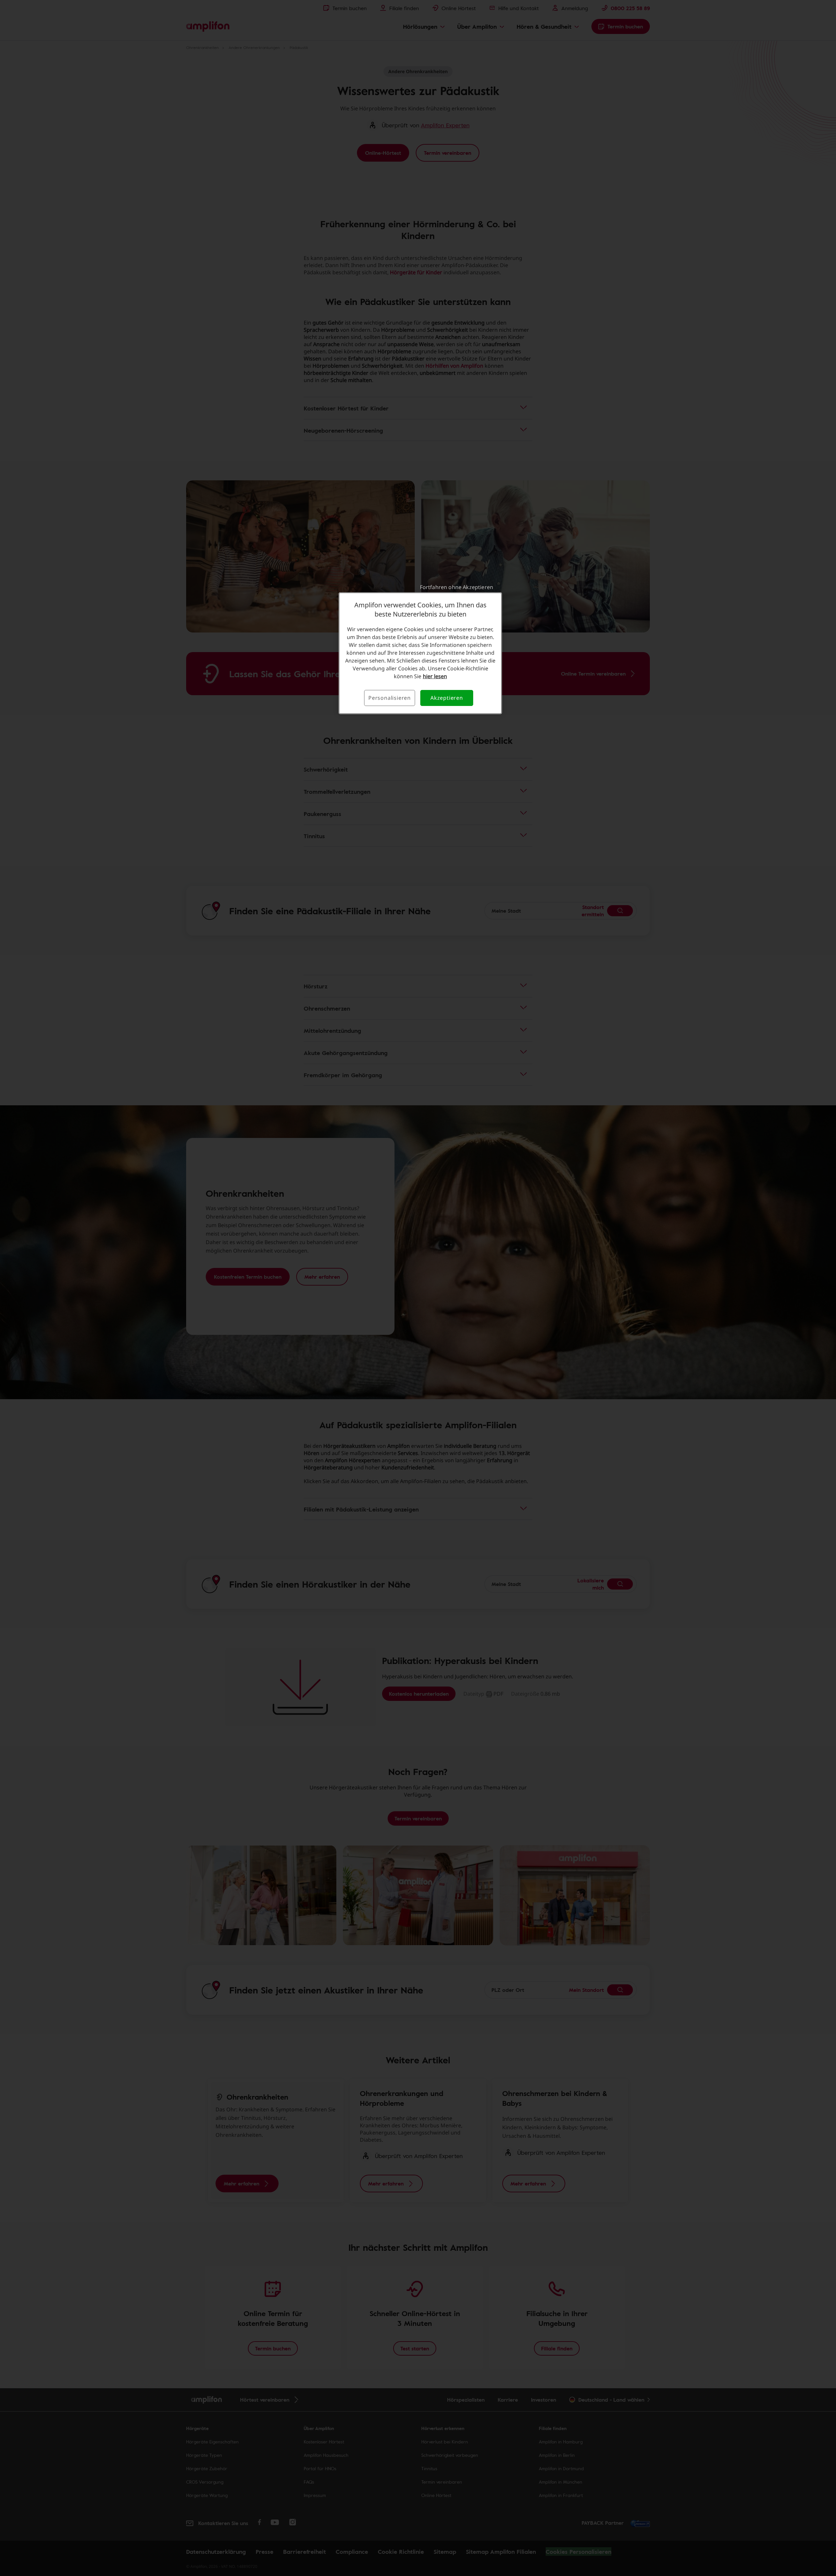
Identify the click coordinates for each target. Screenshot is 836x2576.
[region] (420, 653)
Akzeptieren (447, 698)
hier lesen (435, 676)
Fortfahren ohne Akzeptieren (457, 587)
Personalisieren (390, 698)
